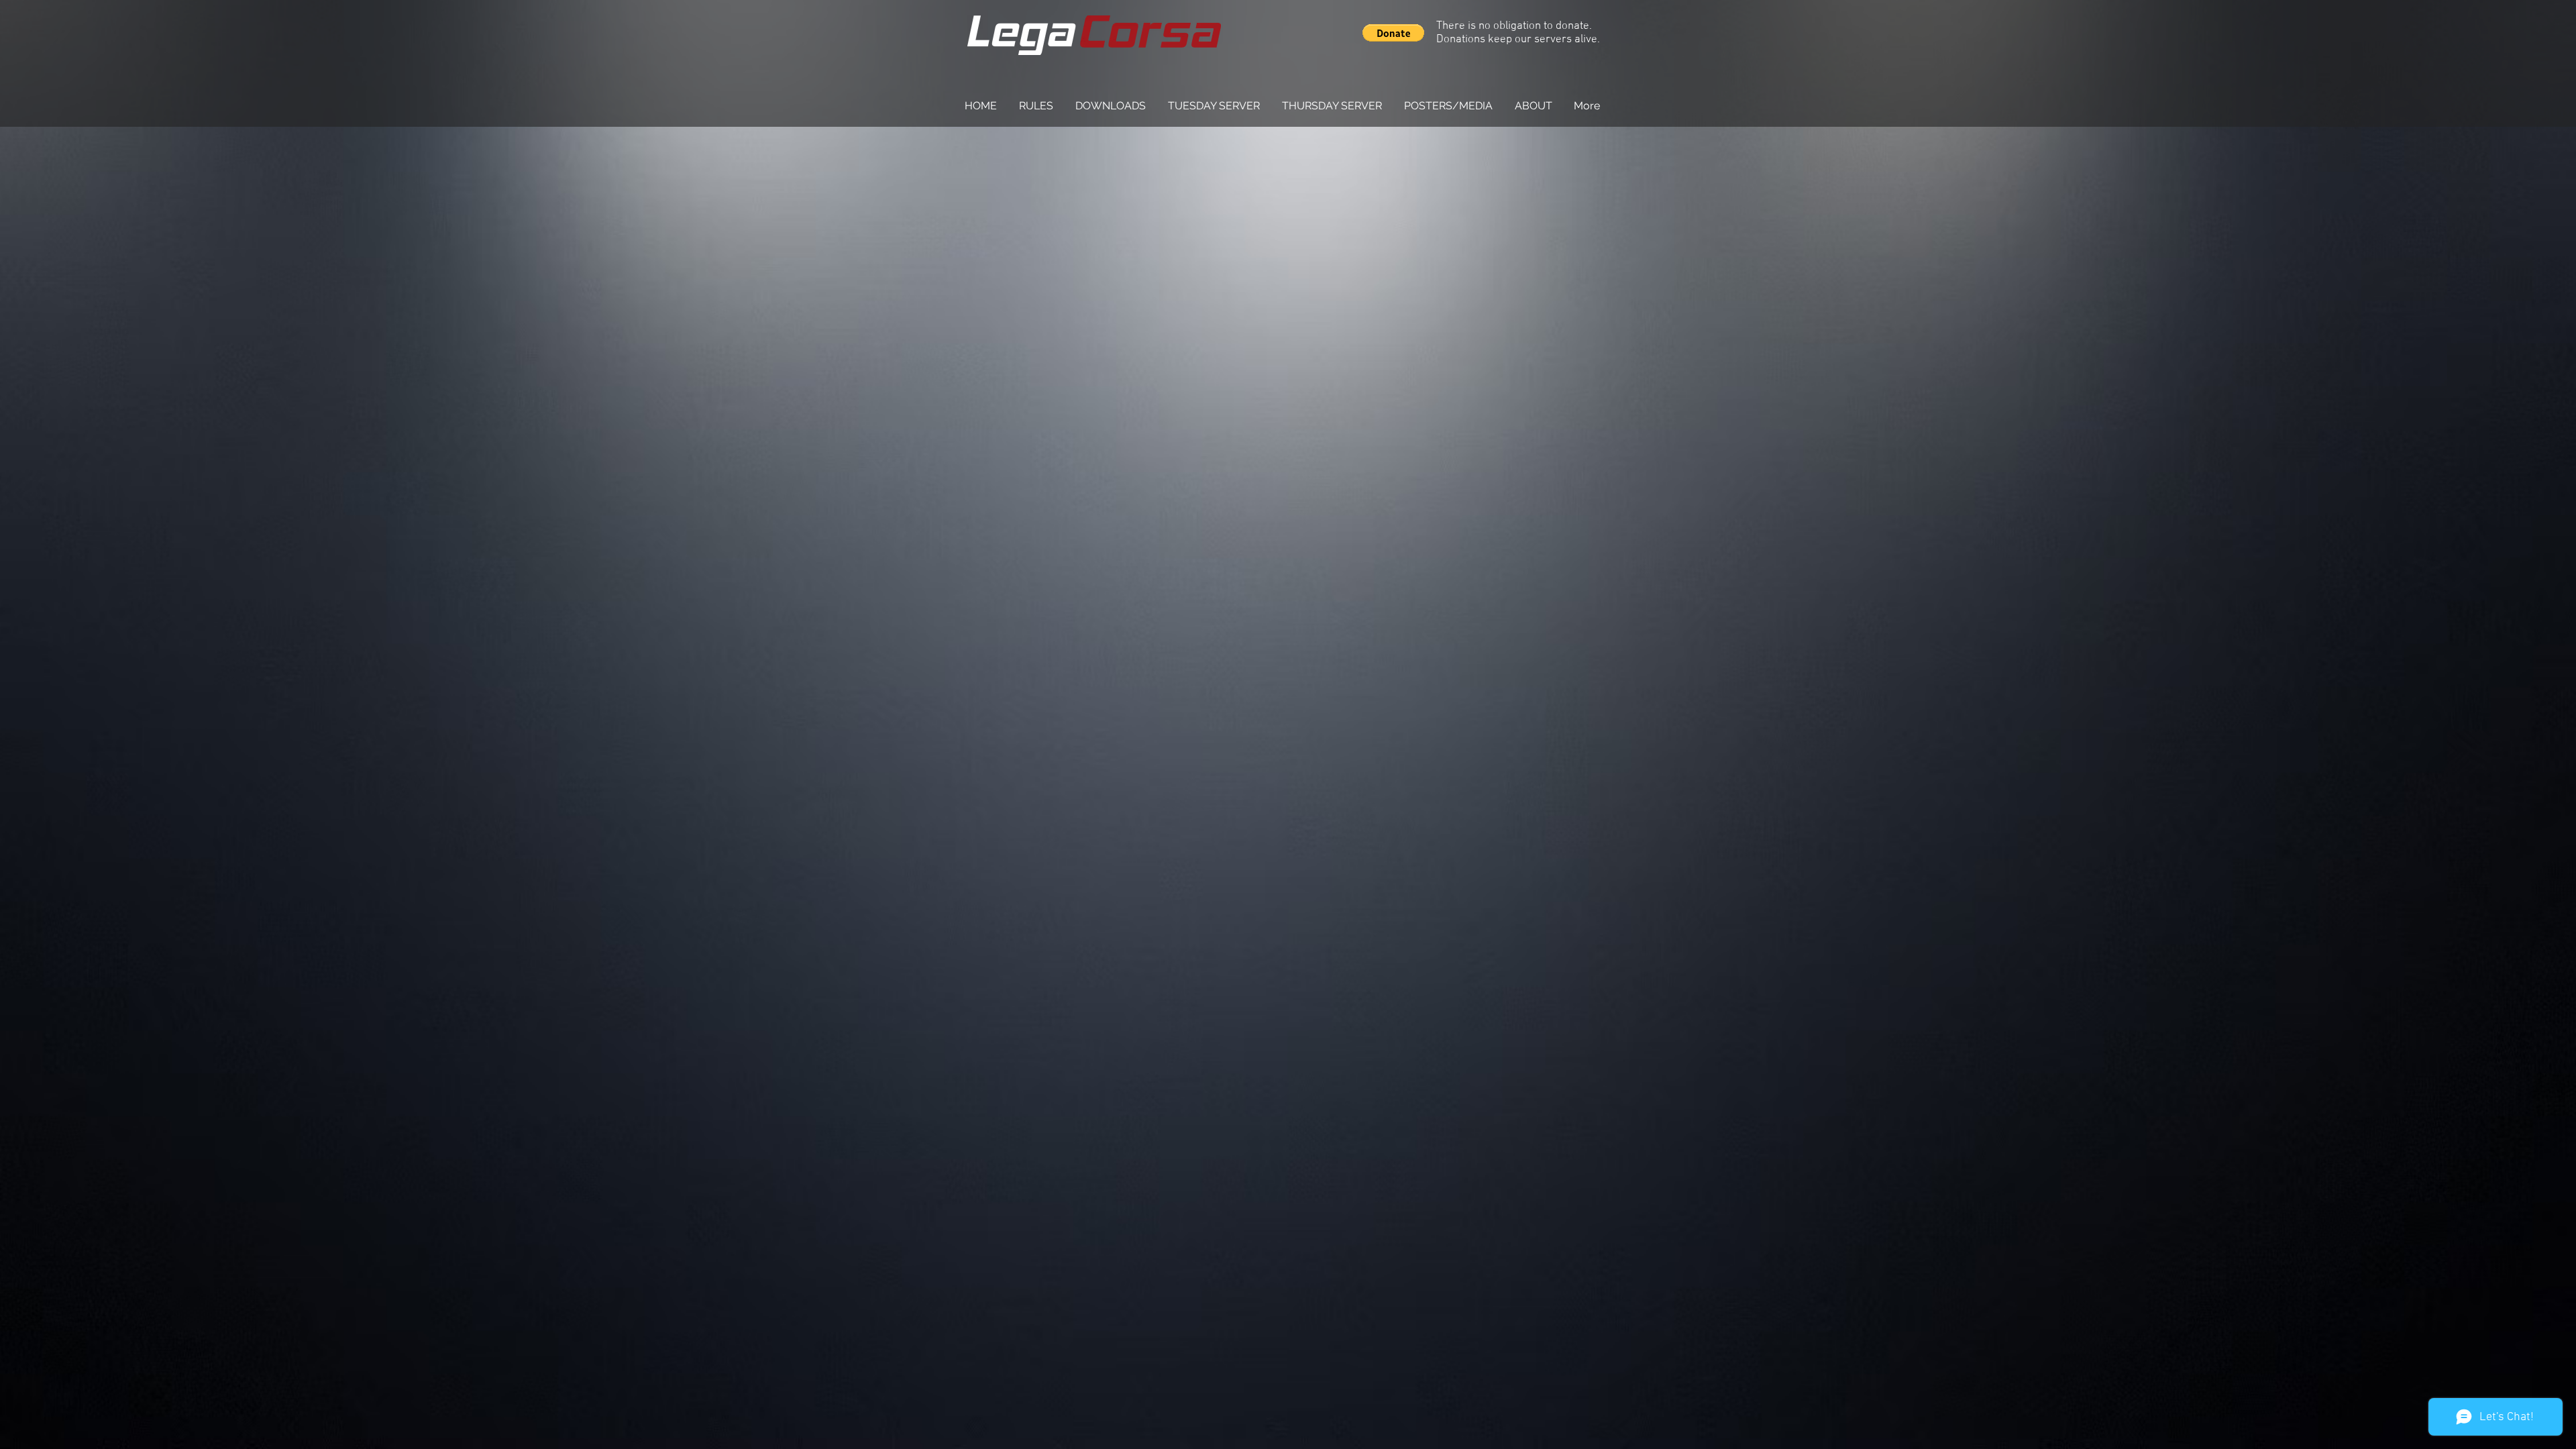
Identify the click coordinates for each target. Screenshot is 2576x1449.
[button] (1393, 33)
